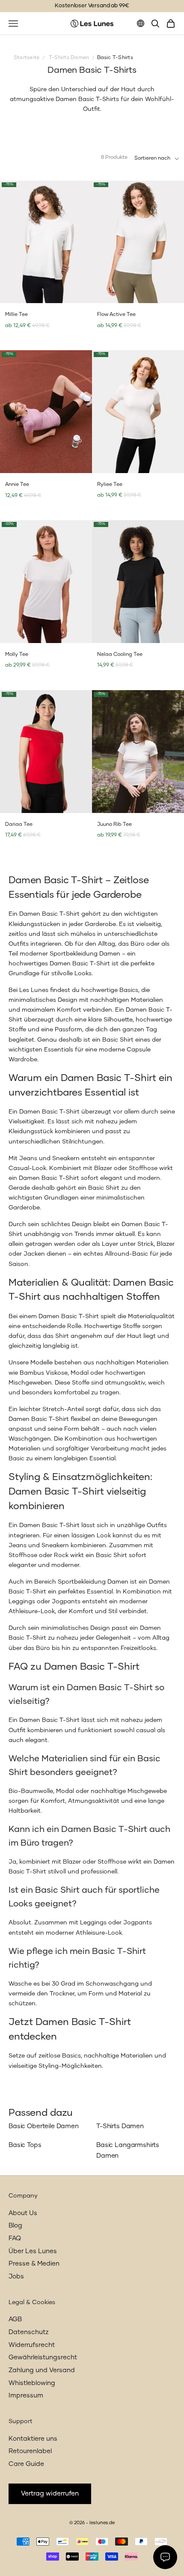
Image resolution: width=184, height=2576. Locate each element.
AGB (15, 2319)
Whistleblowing (32, 2383)
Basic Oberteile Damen (44, 2126)
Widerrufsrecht (32, 2345)
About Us (23, 2213)
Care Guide (26, 2464)
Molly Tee (17, 655)
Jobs (16, 2277)
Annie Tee (17, 485)
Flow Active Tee (116, 315)
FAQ (15, 2238)
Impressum (26, 2396)
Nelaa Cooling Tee (120, 655)
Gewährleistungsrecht (43, 2357)
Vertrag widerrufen (50, 2494)
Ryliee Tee (110, 485)
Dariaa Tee (19, 825)
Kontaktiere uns (33, 2439)
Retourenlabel (30, 2451)
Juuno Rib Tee (114, 825)
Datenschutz (29, 2332)
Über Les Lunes (33, 2251)
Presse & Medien (34, 2264)
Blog (15, 2226)
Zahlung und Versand (42, 2370)
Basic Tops (25, 2145)
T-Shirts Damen (120, 2126)
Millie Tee (16, 315)
